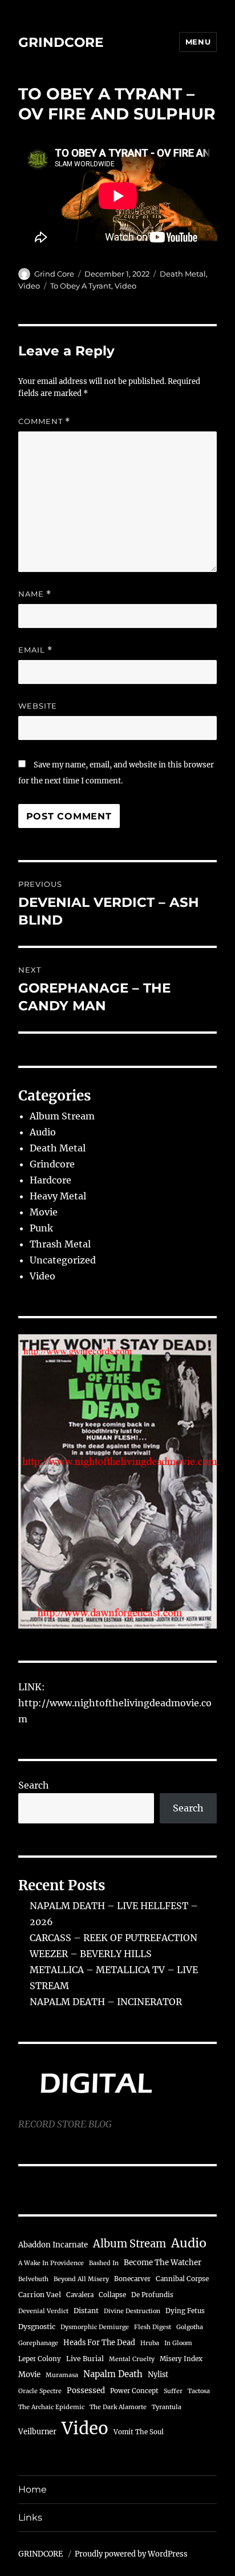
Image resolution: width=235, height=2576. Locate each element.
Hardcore (50, 1180)
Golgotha (190, 2327)
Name (35, 594)
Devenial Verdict (43, 2311)
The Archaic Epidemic (51, 2407)
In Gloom (178, 2343)
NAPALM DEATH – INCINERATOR (106, 2002)
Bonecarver (132, 2279)
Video (29, 286)
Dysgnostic (37, 2327)
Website (38, 706)
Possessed (86, 2391)
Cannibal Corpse (182, 2279)
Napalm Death (113, 2374)
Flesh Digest (153, 2327)
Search (34, 1785)
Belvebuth (33, 2279)
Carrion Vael (40, 2295)
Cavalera (80, 2295)
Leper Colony (40, 2359)
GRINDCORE (61, 42)
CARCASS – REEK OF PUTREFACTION (114, 1938)
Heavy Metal (58, 1196)
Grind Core (54, 274)
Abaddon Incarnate (53, 2245)
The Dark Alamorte (118, 2407)
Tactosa (199, 2391)
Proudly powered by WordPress (131, 2554)
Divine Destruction (132, 2311)
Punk (41, 1228)
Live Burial (85, 2359)
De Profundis (152, 2295)
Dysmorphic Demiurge (95, 2327)
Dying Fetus (185, 2311)
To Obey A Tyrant (81, 286)
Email (35, 650)
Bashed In (104, 2263)
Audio (43, 1132)
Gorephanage (38, 2343)
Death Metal (183, 274)
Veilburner (37, 2431)
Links (30, 2517)
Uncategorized (63, 1260)
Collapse (112, 2295)
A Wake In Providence (51, 2263)
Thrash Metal (60, 1244)
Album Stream (62, 1116)
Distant (86, 2311)
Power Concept (134, 2391)
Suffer (173, 2391)
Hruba (150, 2343)
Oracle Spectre (40, 2391)
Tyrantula (167, 2407)
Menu (198, 42)
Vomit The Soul (139, 2432)
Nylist (158, 2374)
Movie (44, 1212)
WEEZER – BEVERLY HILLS (91, 1954)
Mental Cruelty (132, 2359)
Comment (44, 421)
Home (33, 2489)
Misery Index (181, 2359)
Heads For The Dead (99, 2342)
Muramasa (62, 2375)
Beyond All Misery (81, 2279)
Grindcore (52, 1164)
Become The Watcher (163, 2263)
